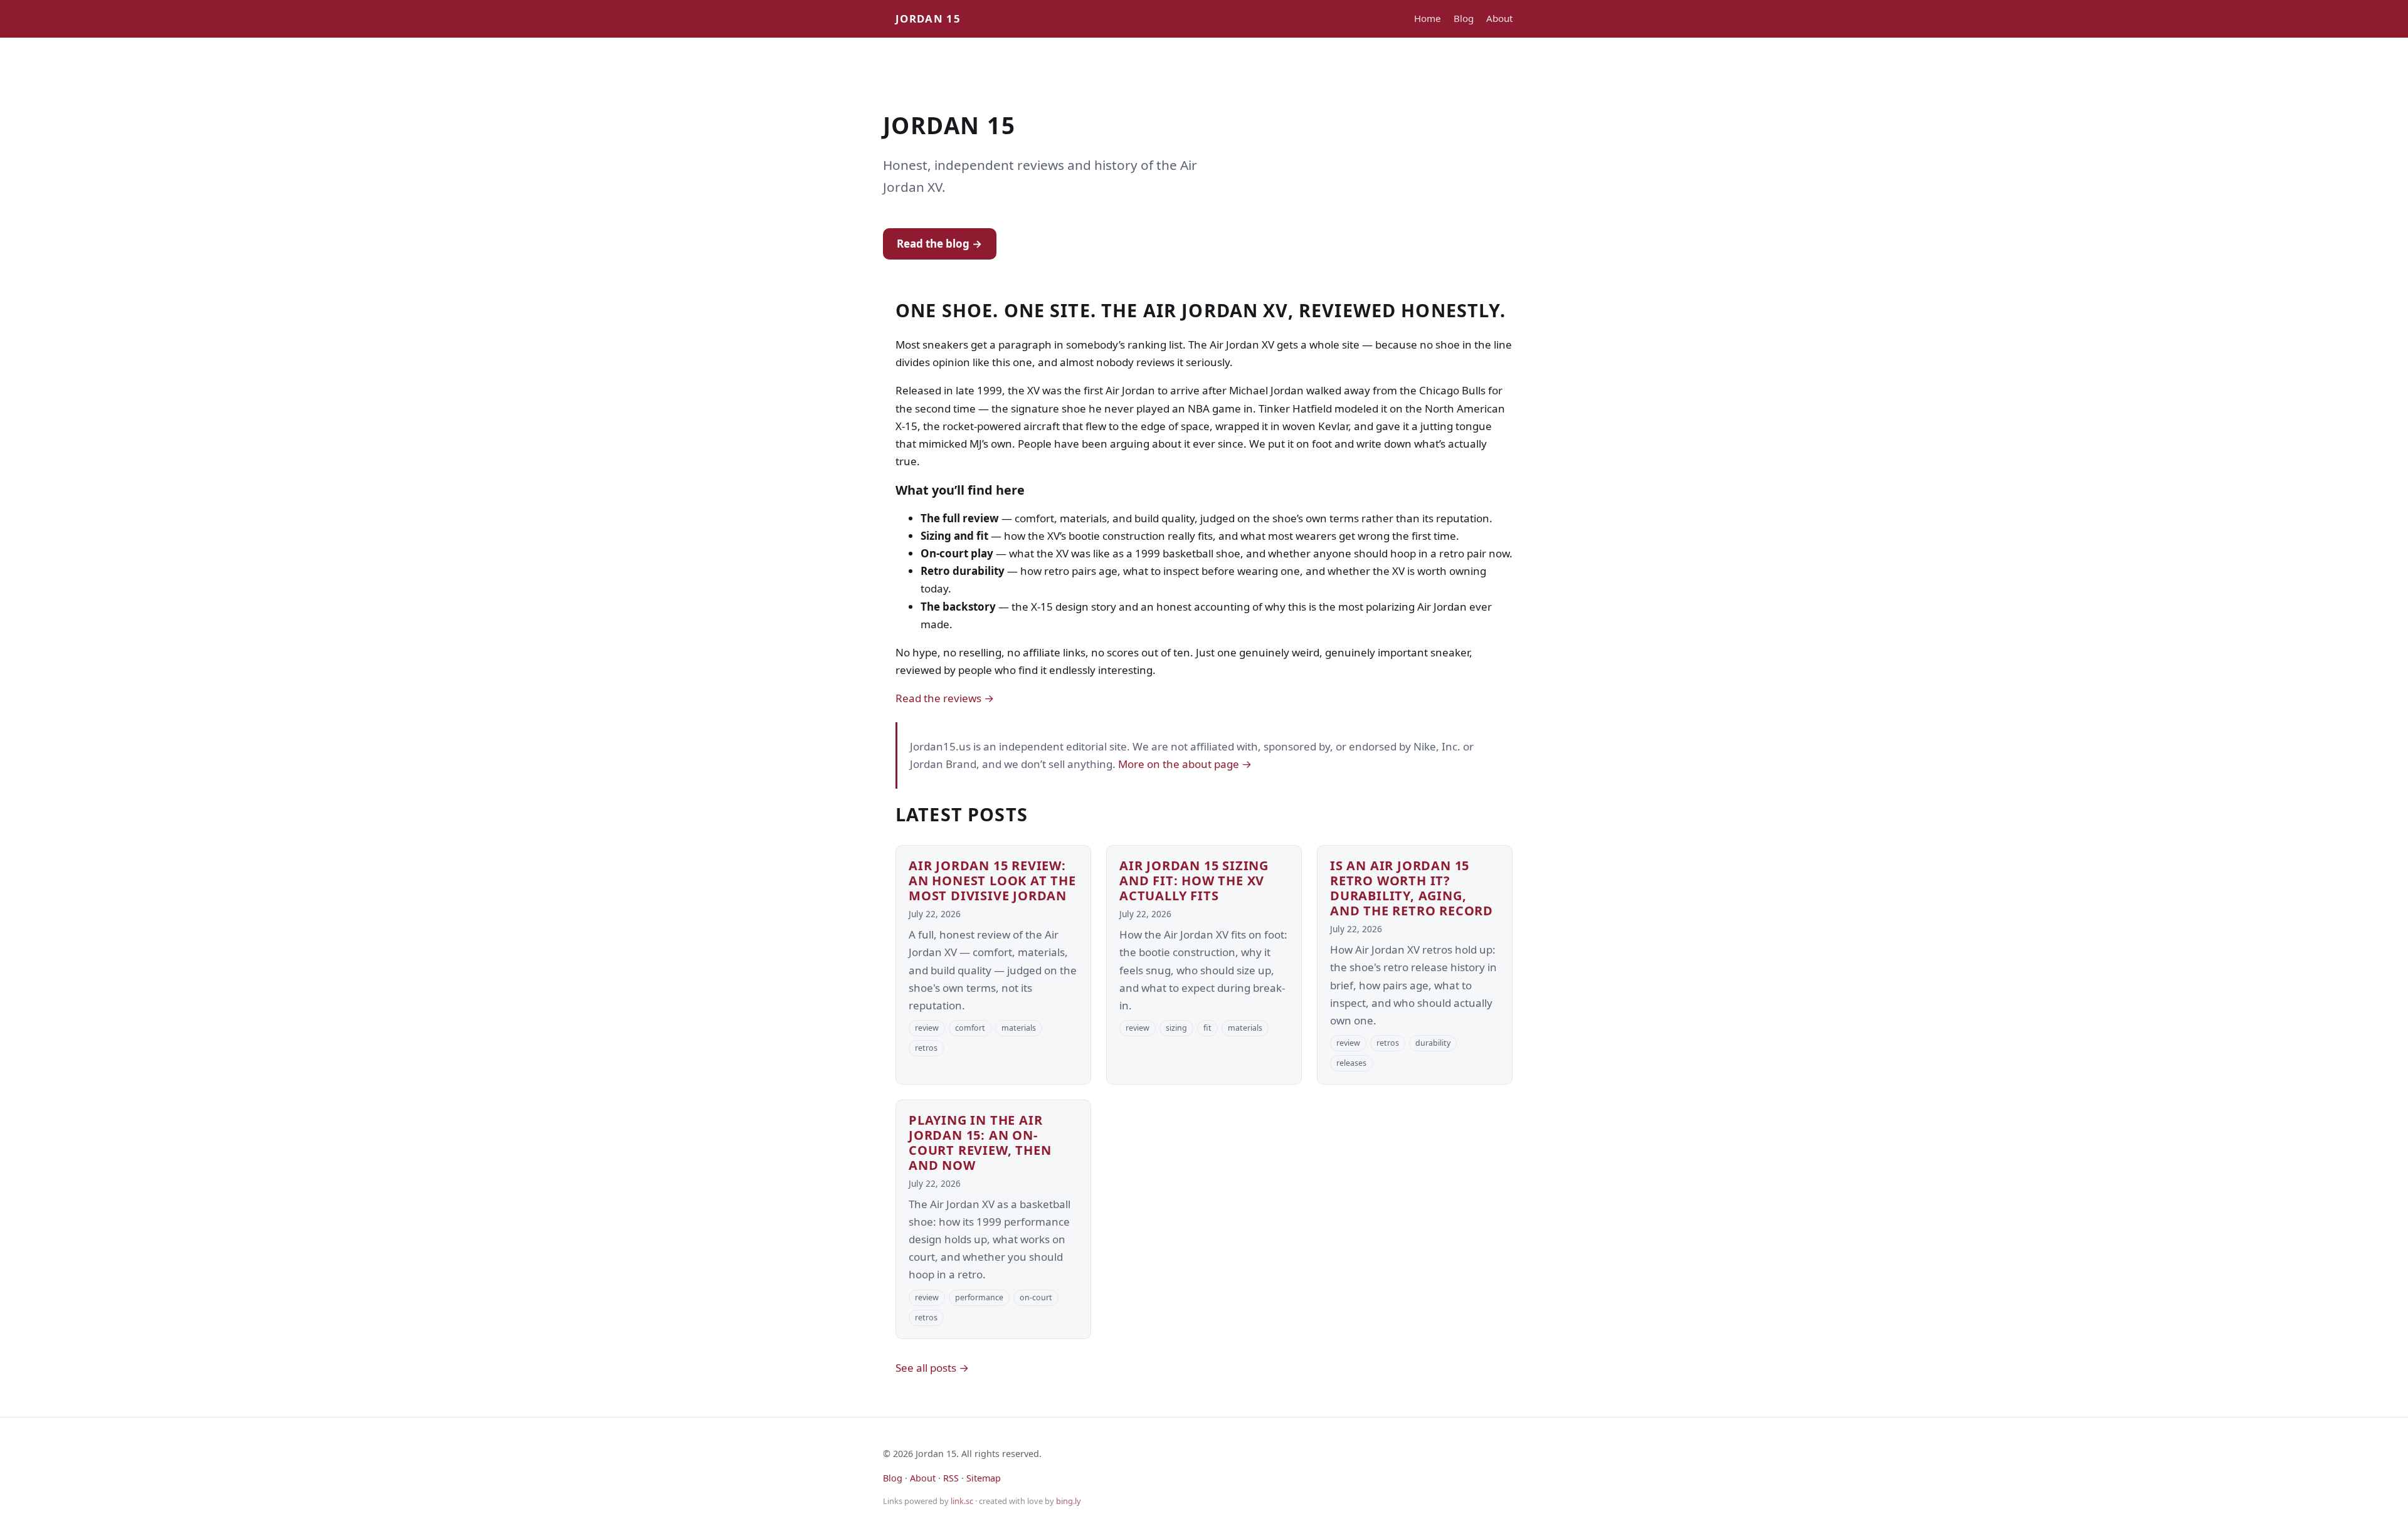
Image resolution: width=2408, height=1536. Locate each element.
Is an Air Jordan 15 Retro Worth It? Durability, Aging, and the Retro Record (1412, 888)
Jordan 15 (928, 18)
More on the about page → (1185, 764)
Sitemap (984, 1478)
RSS (951, 1478)
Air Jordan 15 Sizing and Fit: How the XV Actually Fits (1194, 881)
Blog (1464, 18)
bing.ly (1069, 1501)
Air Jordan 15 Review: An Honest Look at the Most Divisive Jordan (992, 881)
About (1499, 18)
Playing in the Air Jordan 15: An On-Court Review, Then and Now (980, 1143)
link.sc (962, 1501)
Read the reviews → (945, 698)
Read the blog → (939, 244)
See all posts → (932, 1368)
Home (1428, 18)
